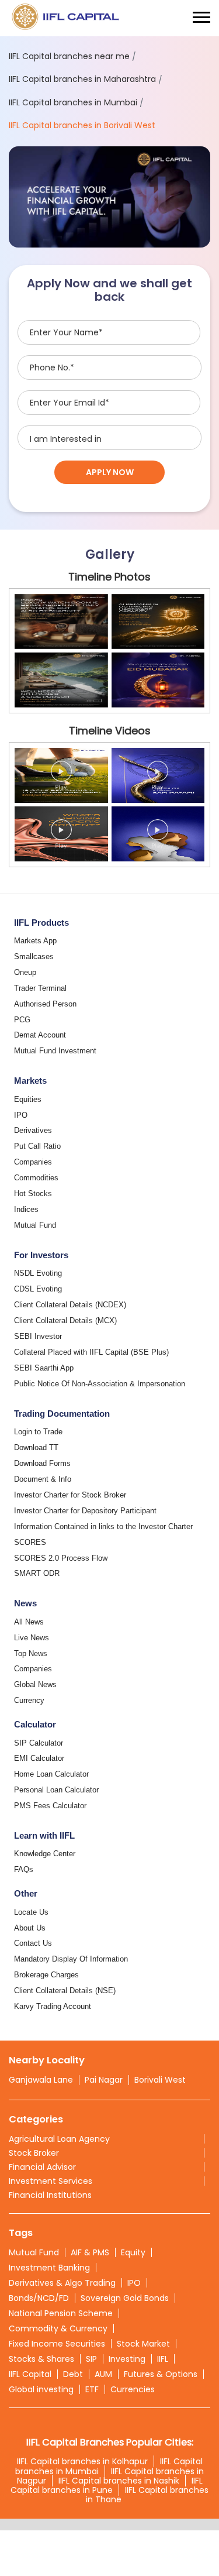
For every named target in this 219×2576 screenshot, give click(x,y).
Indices (26, 1209)
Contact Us (33, 1943)
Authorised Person (45, 1004)
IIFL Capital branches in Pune (107, 2485)
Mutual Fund (35, 1225)
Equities (28, 1099)
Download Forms (42, 1463)
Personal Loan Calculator (56, 1790)
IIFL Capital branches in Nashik (119, 2481)
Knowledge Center (45, 1854)
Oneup (25, 972)
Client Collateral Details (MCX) (65, 1320)
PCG (22, 1020)
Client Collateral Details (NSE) (65, 1991)
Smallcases (34, 956)
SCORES (30, 1542)
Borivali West (160, 2080)
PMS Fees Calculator (50, 1806)
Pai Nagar (104, 2080)
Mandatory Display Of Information (71, 1959)
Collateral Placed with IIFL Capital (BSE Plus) (91, 1352)
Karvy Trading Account (53, 2006)
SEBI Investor (38, 1336)
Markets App (35, 941)
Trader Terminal (40, 988)
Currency (29, 1700)
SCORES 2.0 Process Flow (61, 1558)
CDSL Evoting (38, 1289)
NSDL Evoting (38, 1273)
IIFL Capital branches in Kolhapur (82, 2461)
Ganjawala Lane (41, 2080)
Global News (35, 1684)
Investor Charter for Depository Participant (85, 1511)
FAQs (24, 1869)
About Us (30, 1928)
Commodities (36, 1178)
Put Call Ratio (37, 1146)
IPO (21, 1115)
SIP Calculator (39, 1743)
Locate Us (31, 1912)
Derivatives (33, 1130)
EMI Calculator (39, 1758)
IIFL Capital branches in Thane (147, 2495)
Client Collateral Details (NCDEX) (70, 1305)
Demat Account (40, 1035)
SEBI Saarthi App (44, 1368)
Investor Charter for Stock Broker (70, 1495)
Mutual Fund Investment (55, 1051)
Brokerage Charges (46, 1975)
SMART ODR (37, 1573)
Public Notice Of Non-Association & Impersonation (100, 1384)
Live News (32, 1638)
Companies (33, 1162)
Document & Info (43, 1479)
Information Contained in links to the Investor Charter (103, 1526)
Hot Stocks (33, 1193)
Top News (31, 1653)
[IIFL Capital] (67, 18)
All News (29, 1622)
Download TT (36, 1447)
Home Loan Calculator (51, 1774)
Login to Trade (38, 1432)
